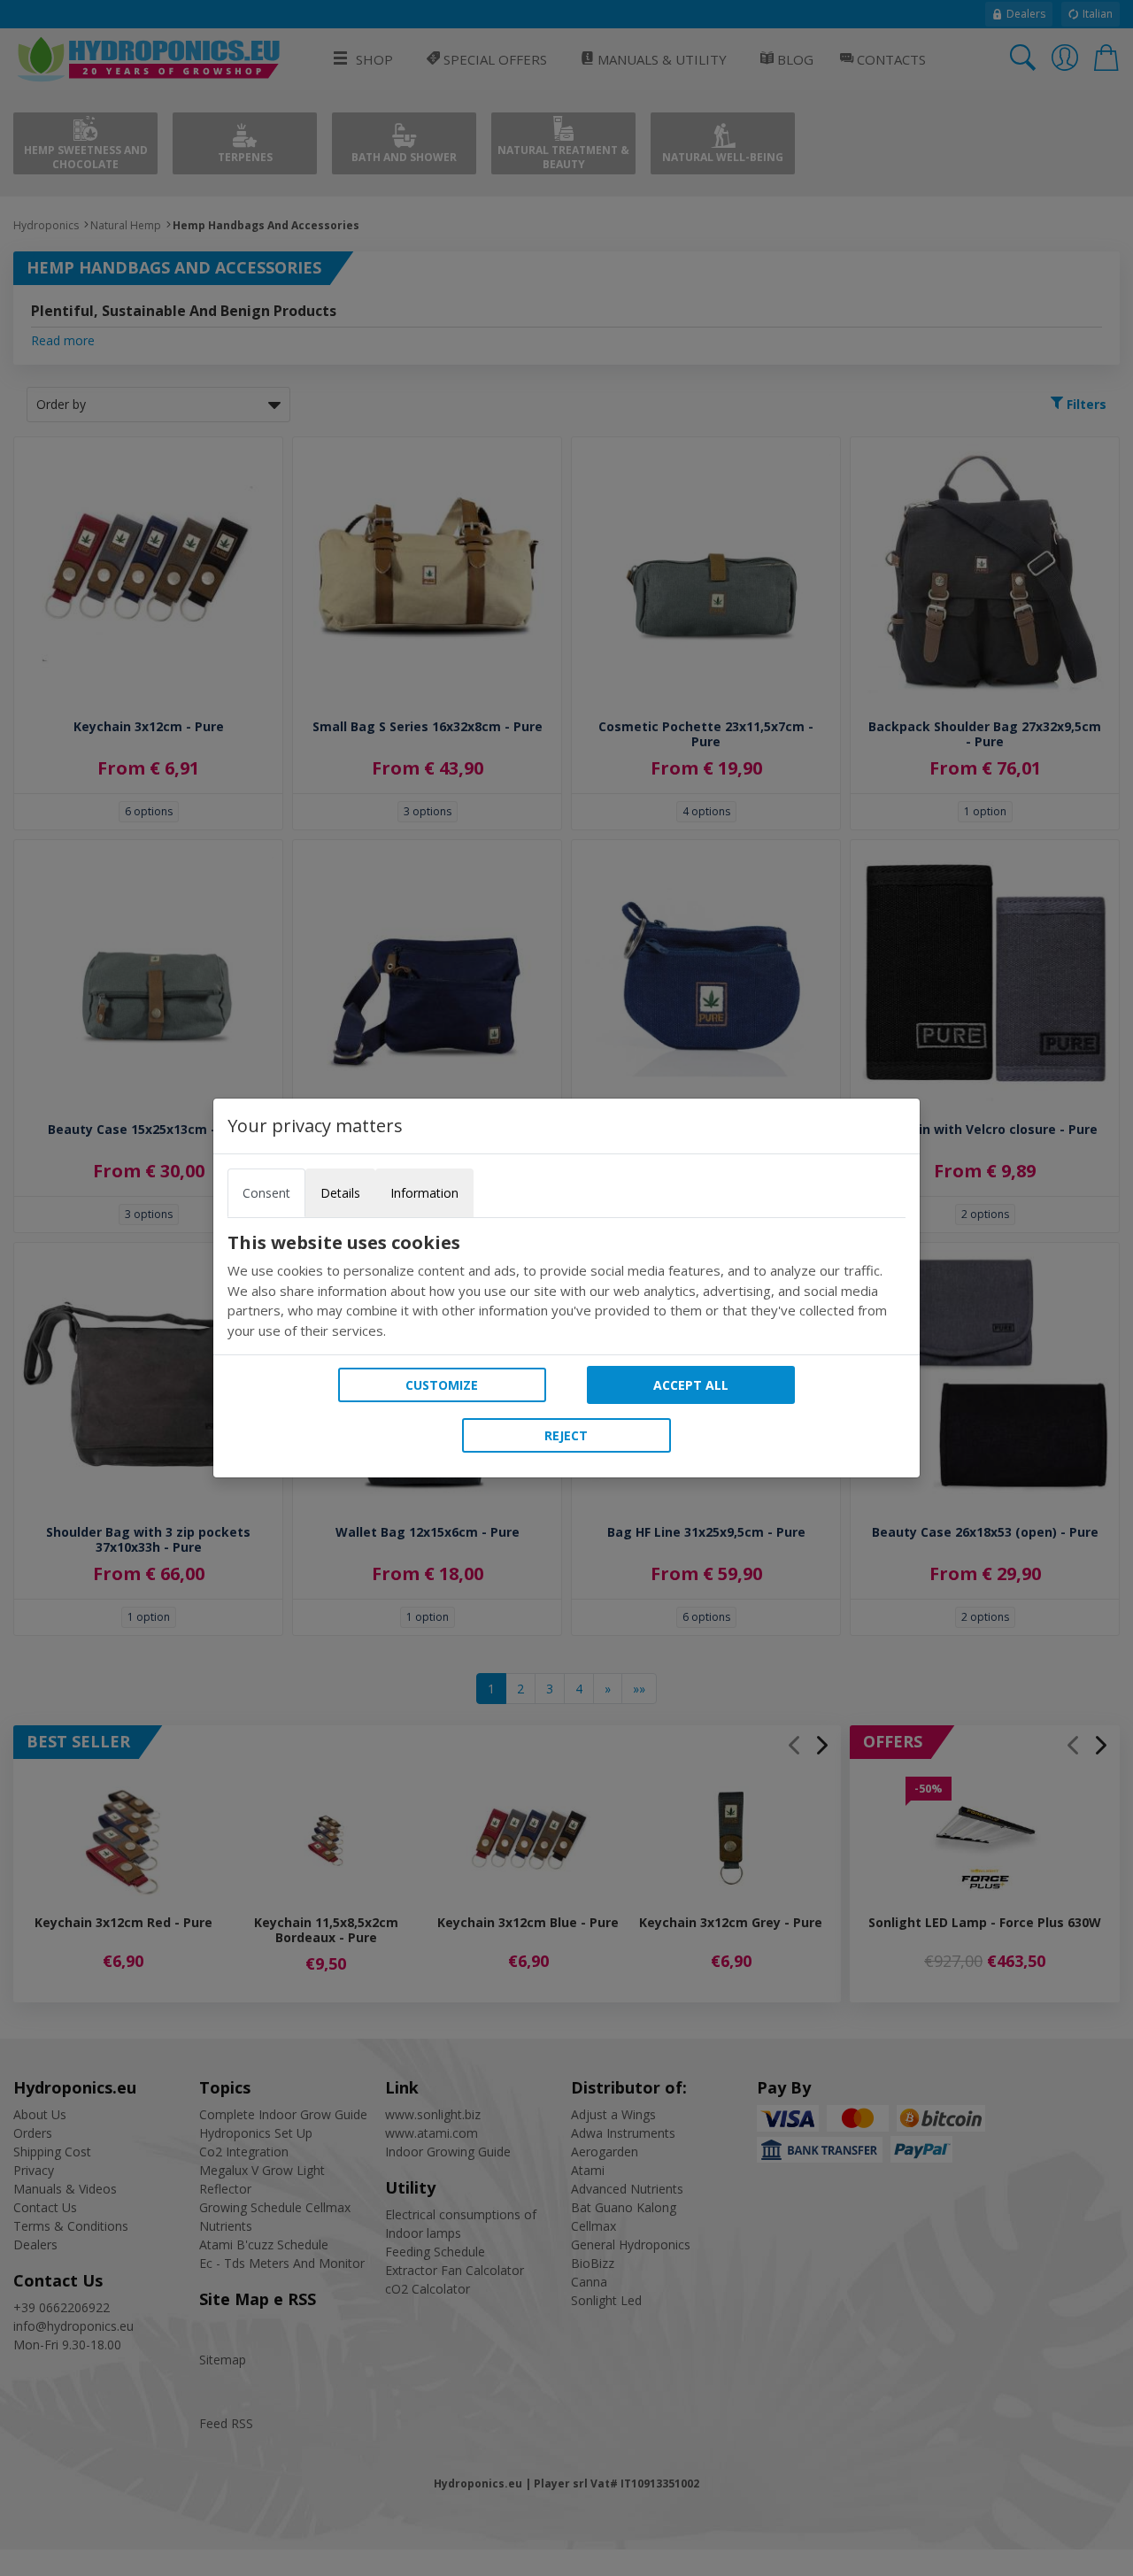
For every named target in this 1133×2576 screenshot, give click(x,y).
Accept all (691, 1385)
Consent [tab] (266, 1193)
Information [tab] (424, 1193)
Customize (442, 1385)
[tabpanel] (566, 1286)
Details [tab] (340, 1193)
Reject (566, 1435)
